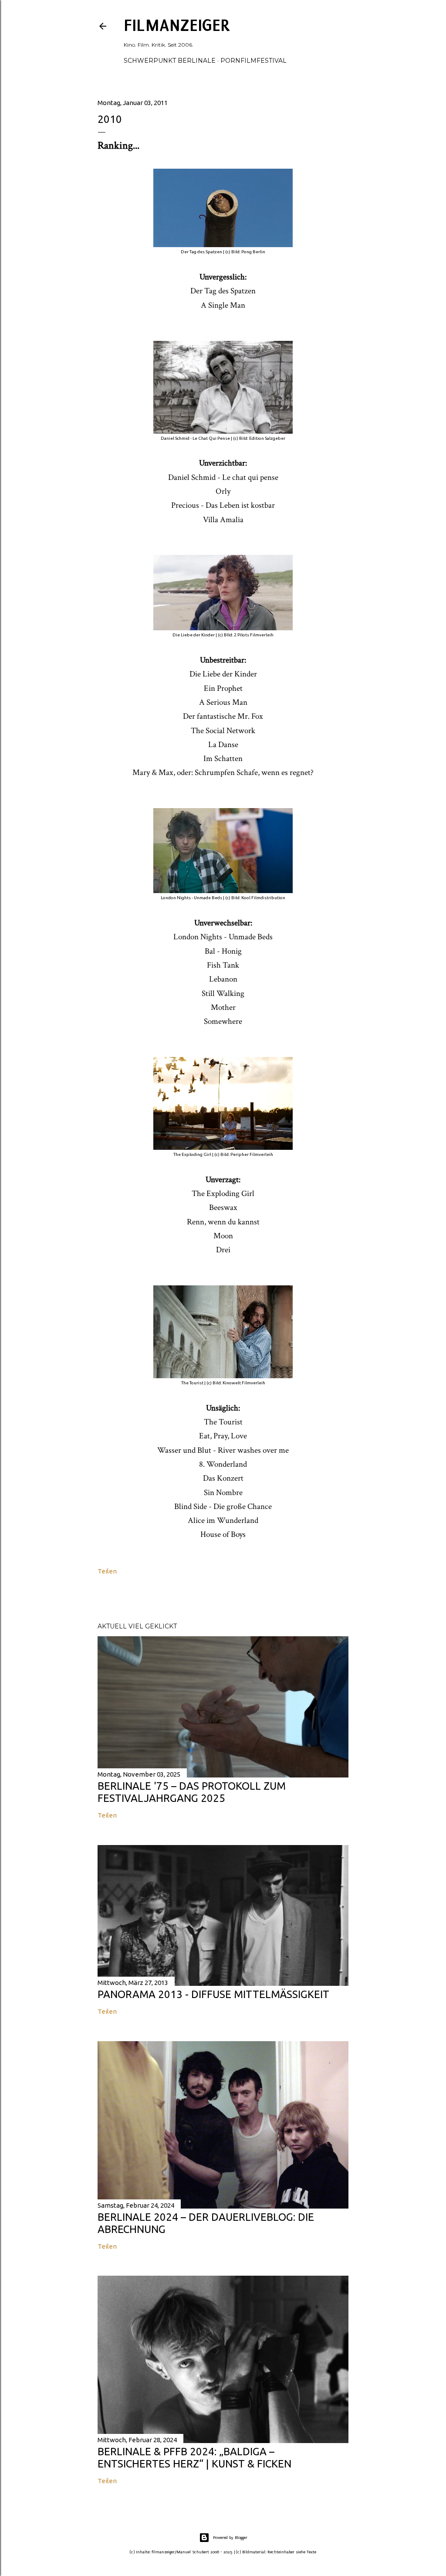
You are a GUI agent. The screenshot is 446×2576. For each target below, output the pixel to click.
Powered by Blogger (230, 2537)
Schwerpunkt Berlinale (170, 61)
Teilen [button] (107, 1571)
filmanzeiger (177, 25)
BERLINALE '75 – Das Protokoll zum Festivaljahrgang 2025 (192, 1792)
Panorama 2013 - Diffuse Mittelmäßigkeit (213, 1994)
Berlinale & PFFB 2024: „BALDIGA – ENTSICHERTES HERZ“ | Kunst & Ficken (194, 2458)
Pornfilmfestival (253, 61)
